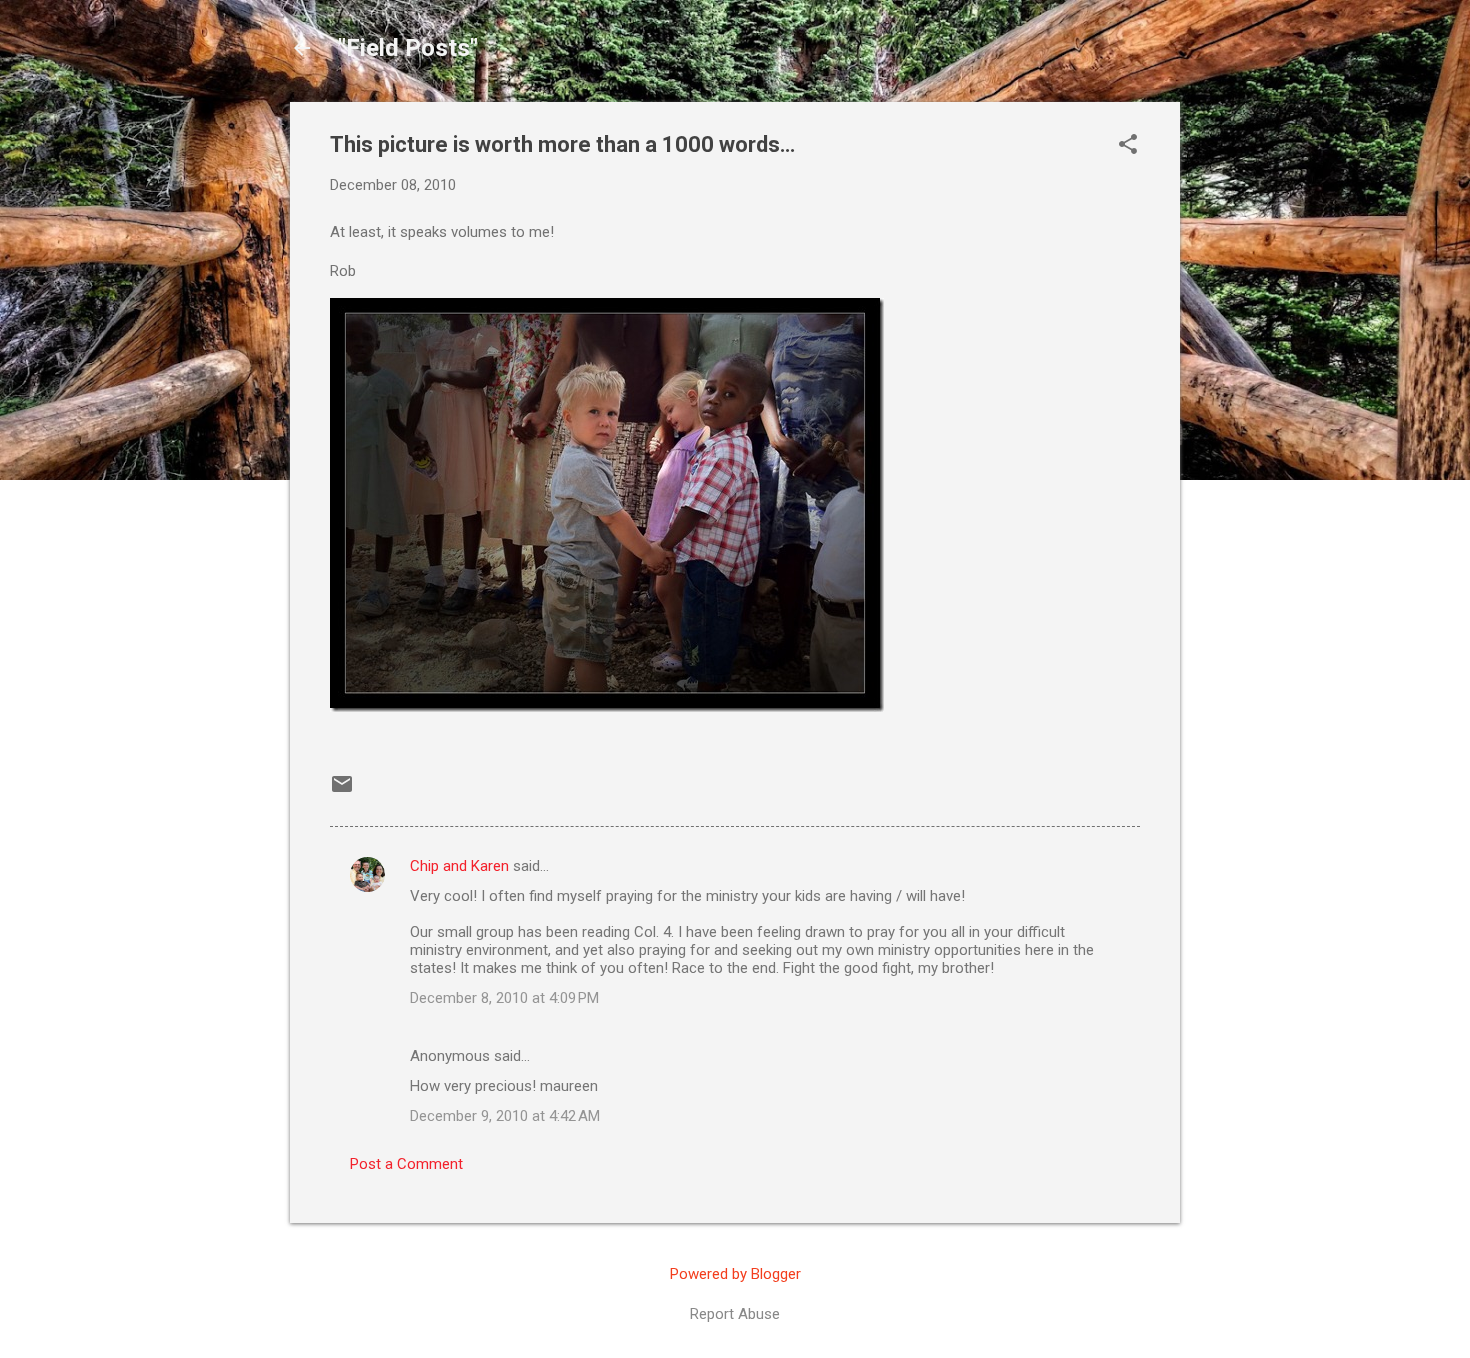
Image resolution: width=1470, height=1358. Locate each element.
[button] (1128, 146)
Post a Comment (406, 1164)
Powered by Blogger (735, 1274)
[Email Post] (342, 791)
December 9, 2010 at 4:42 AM (505, 1116)
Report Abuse (735, 1314)
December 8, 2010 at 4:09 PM (504, 998)
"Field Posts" (408, 48)
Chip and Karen (459, 866)
